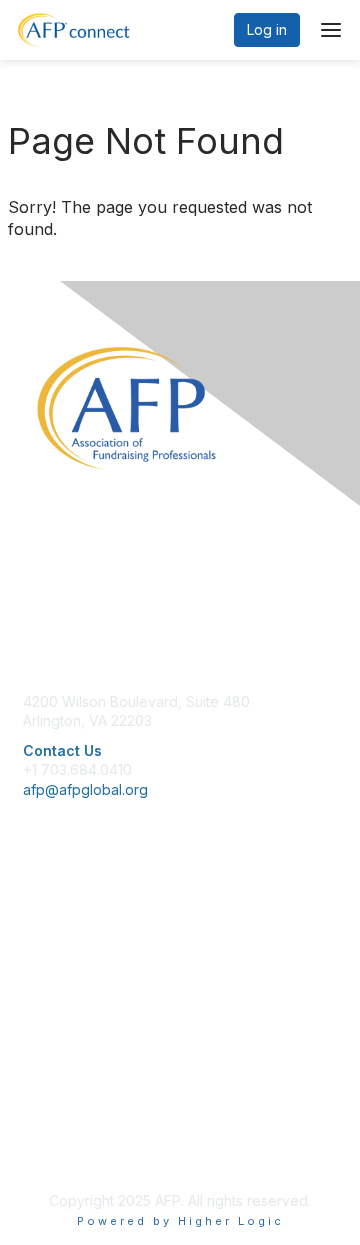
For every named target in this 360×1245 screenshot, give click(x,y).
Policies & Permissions (96, 1111)
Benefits (50, 940)
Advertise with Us (80, 1150)
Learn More (61, 960)
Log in (267, 29)
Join (37, 921)
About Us (53, 1091)
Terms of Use (67, 1131)
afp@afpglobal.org (85, 789)
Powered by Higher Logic (180, 1221)
